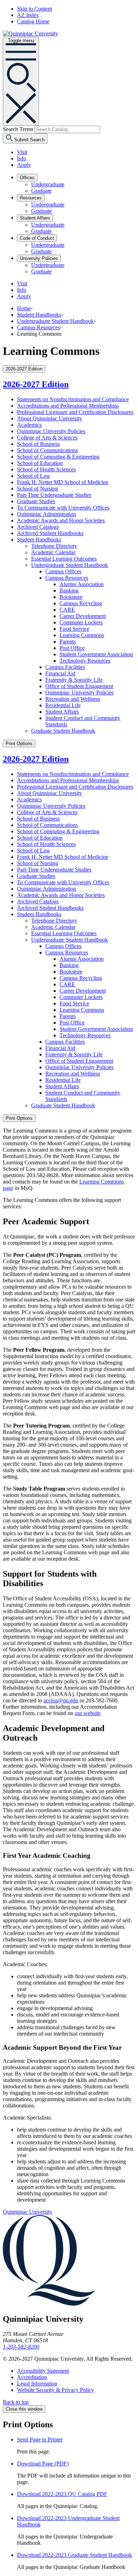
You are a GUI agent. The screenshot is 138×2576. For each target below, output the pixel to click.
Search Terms (18, 129)
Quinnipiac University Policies (51, 431)
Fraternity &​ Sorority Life (74, 680)
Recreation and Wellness (73, 699)
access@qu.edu (61, 1700)
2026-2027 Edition (36, 384)
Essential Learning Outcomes (64, 559)
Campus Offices (63, 571)
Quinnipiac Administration (47, 514)
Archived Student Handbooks (50, 533)
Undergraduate (48, 184)
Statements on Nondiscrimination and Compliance (73, 399)
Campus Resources (38, 327)
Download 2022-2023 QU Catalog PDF (62, 2494)
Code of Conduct (37, 238)
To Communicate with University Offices (63, 508)
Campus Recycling (81, 603)
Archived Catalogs (38, 527)
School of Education (40, 463)
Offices (27, 178)
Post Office (72, 648)
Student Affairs (35, 218)
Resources (31, 198)
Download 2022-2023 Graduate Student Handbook (74, 2555)
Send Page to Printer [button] (40, 2439)
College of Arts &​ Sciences (47, 438)
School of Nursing (38, 489)
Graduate (41, 191)
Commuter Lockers (81, 622)
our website (88, 1713)
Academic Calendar (53, 552)
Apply (24, 165)
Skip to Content (34, 9)
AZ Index (28, 15)
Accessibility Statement (43, 2371)
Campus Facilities (65, 667)
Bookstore (71, 597)
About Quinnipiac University (50, 418)
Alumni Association (82, 584)
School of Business (38, 444)
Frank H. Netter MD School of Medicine (63, 482)
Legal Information (37, 2384)
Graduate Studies (36, 501)
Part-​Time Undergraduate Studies (54, 495)
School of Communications (47, 450)
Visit (22, 152)
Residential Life (63, 705)
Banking (69, 591)
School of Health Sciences (46, 469)
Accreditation (32, 2377)
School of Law (34, 476)
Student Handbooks (39, 315)
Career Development (83, 616)
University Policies (39, 258)
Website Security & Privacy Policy (56, 2390)
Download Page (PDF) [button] (43, 2464)
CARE (67, 610)
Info (22, 158)
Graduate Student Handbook (63, 731)
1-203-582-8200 (21, 2347)
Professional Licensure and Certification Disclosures (75, 412)
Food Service (74, 629)
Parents (68, 642)
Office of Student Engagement (79, 686)
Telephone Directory (54, 546)
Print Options (19, 744)
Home (24, 308)
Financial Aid (60, 673)
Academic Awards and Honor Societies (61, 520)
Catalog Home (33, 21)
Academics (29, 425)
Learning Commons (82, 635)
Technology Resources (85, 661)
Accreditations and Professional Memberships (68, 406)
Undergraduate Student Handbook (55, 321)
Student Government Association (96, 654)
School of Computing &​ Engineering (58, 457)
